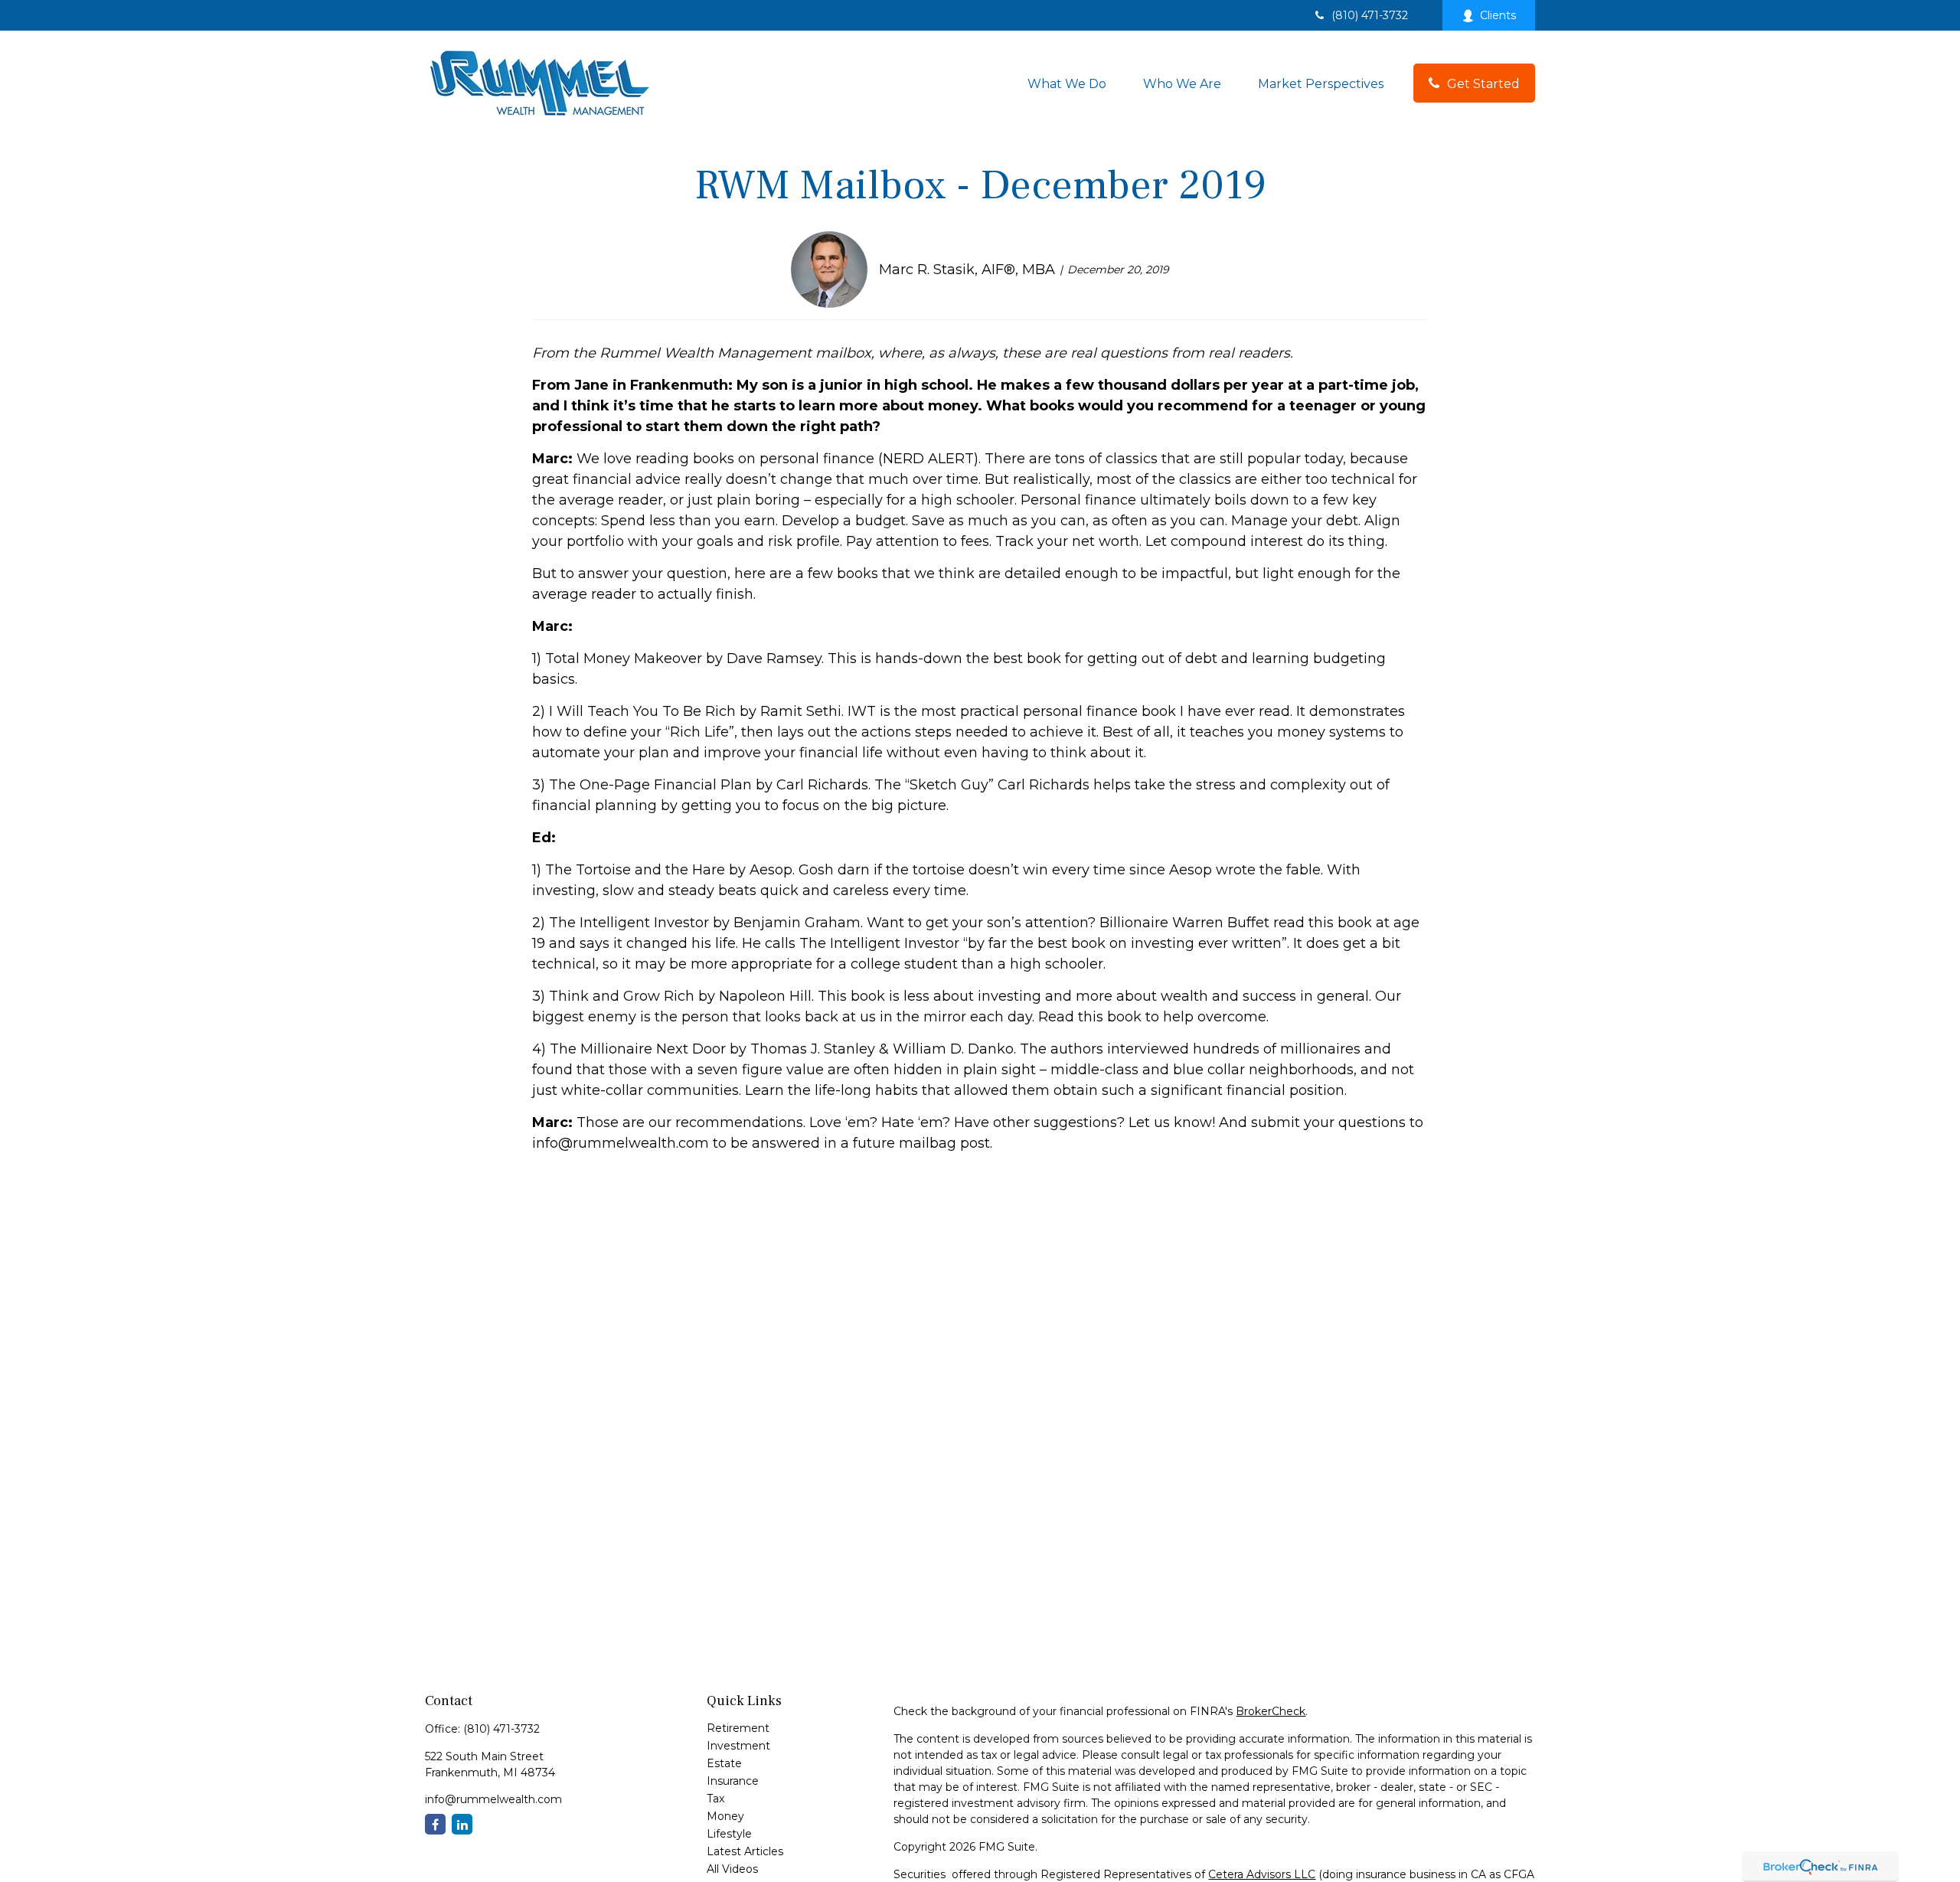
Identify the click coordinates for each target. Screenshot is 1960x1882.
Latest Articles (745, 1851)
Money (725, 1816)
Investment (738, 1746)
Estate (724, 1763)
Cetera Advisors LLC (1262, 1874)
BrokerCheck (1271, 1711)
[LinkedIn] (462, 1824)
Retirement (738, 1728)
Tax (715, 1799)
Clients (1498, 15)
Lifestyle (729, 1834)
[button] (1067, 83)
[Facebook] (435, 1824)
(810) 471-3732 (1370, 15)
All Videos (732, 1869)
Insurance (733, 1781)
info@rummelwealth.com (493, 1799)
